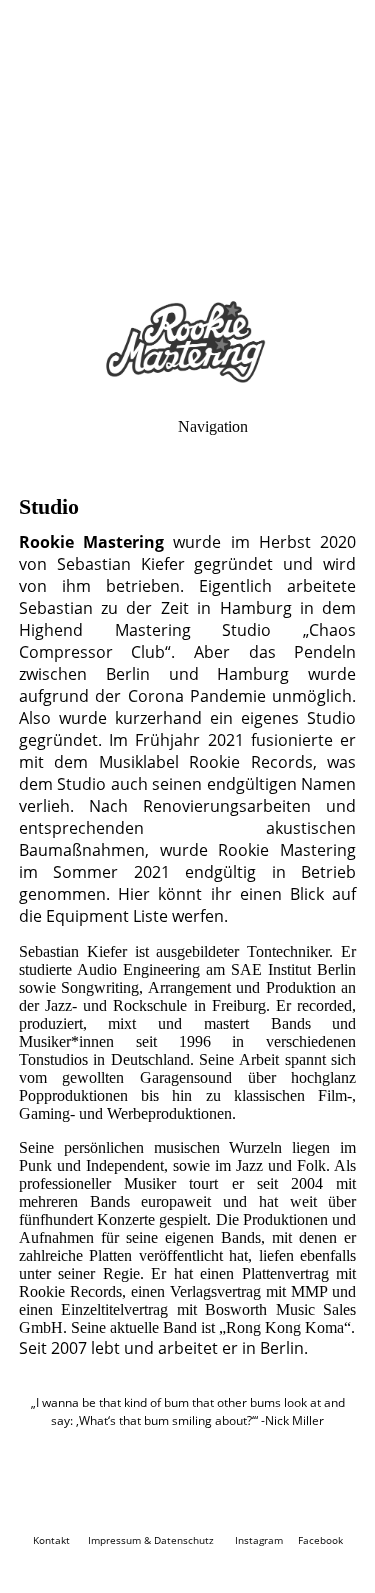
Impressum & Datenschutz (151, 1540)
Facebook (320, 1540)
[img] (187, 140)
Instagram (259, 1540)
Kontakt (51, 1540)
